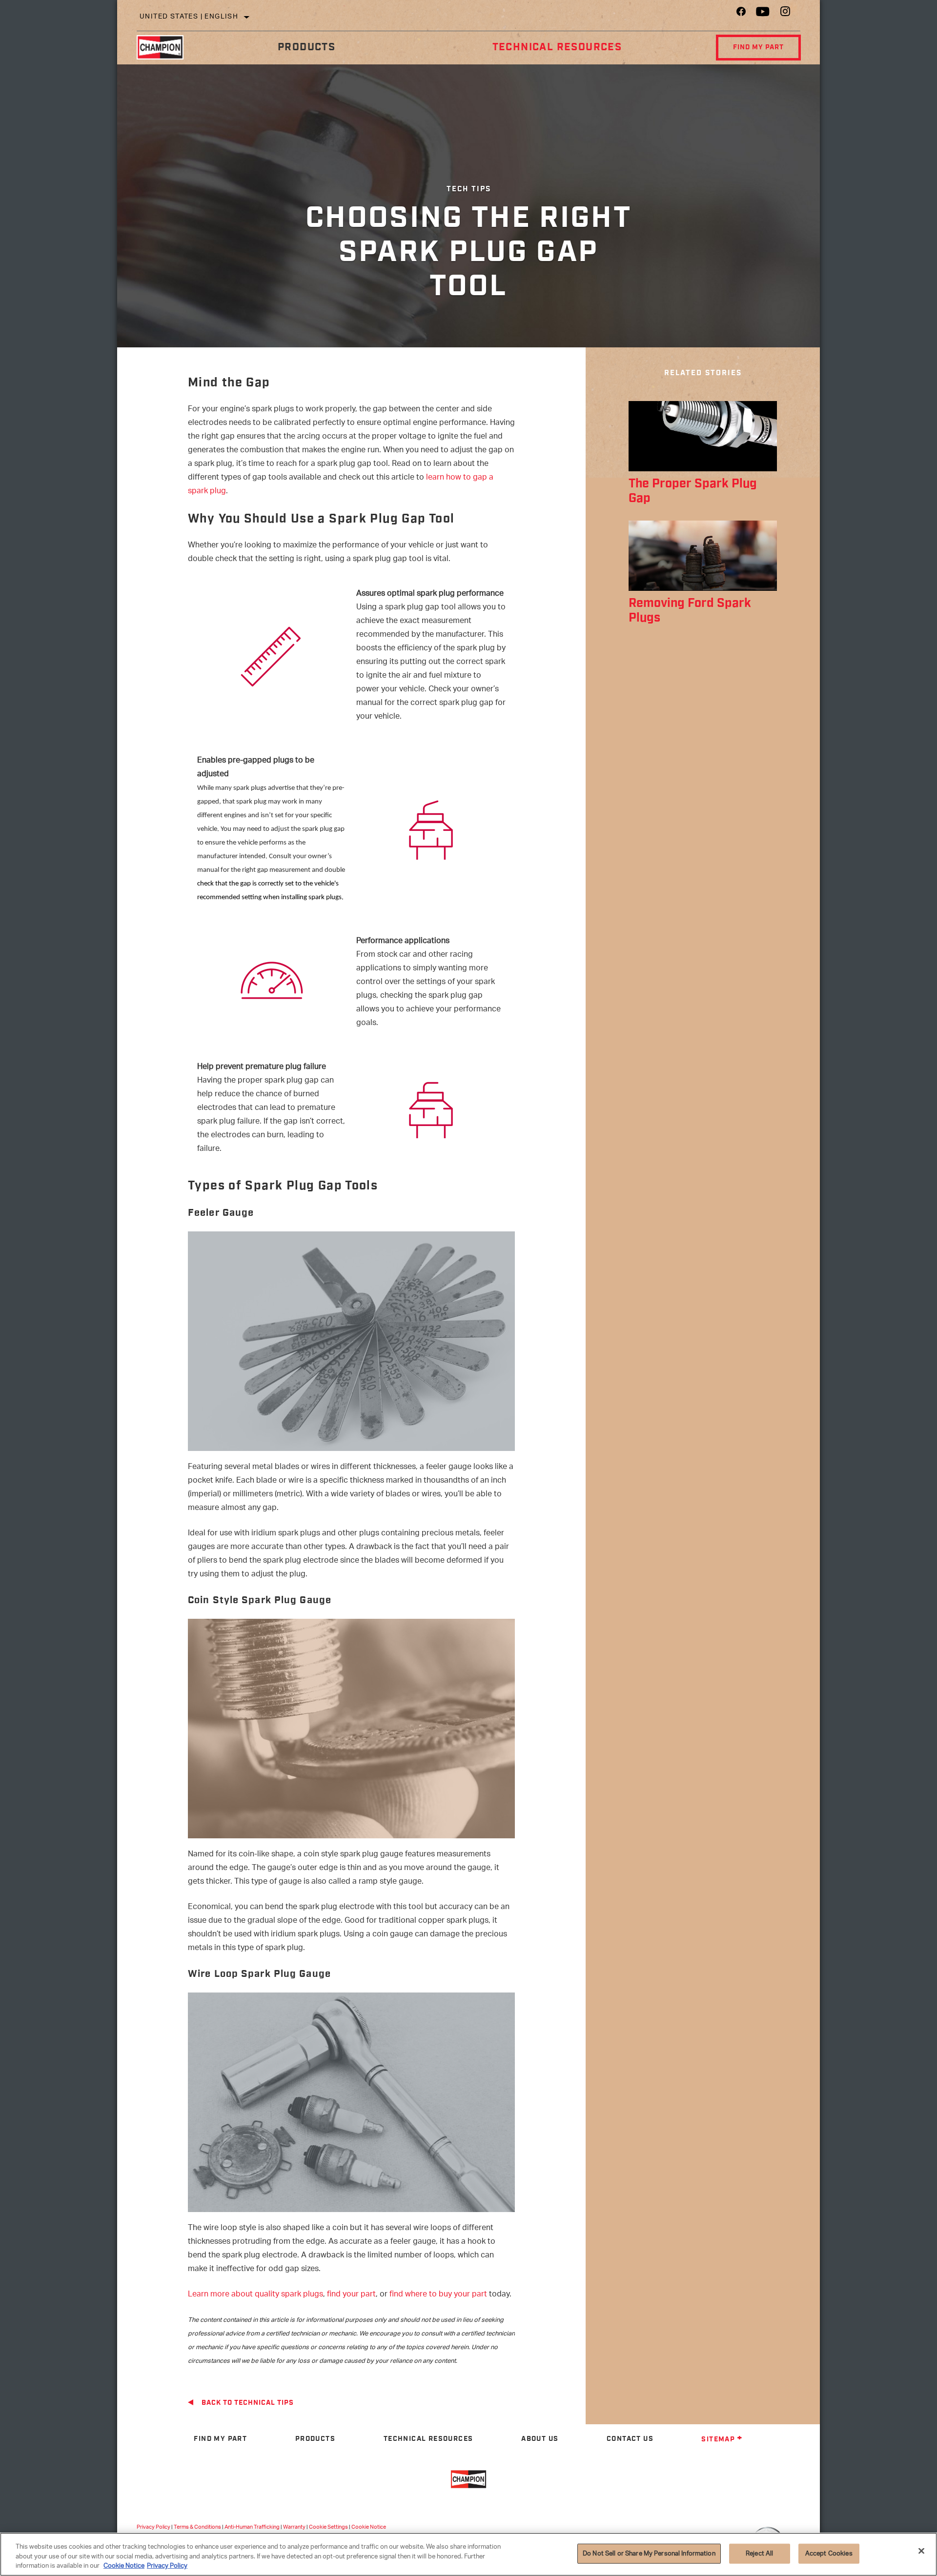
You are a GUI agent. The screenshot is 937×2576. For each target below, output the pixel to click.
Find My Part (758, 47)
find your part (351, 2295)
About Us (540, 2439)
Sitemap (718, 2439)
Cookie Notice (369, 2527)
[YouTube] (763, 14)
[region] (468, 2554)
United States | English (189, 17)
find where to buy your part (438, 2295)
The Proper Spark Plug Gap (693, 491)
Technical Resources (557, 47)
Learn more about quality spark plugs (255, 2295)
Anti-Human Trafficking (252, 2527)
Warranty (294, 2527)
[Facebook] (741, 14)
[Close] (921, 2551)
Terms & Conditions (197, 2527)
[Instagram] (785, 14)
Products (306, 47)
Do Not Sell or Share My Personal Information (649, 2553)
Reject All (759, 2553)
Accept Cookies (829, 2553)
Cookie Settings (328, 2527)
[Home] (168, 47)
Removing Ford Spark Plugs (690, 611)
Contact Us (630, 2439)
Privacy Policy (153, 2527)
